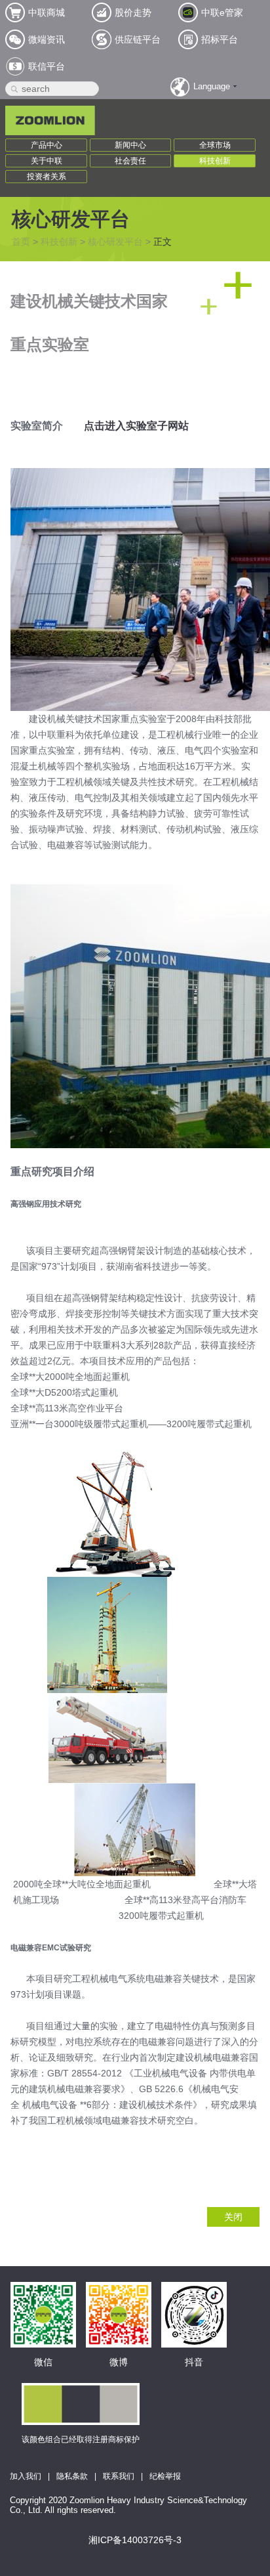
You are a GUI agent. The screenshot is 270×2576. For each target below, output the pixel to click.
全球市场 (215, 145)
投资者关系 (47, 177)
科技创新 (215, 161)
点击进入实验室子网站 (136, 426)
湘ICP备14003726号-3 (135, 2540)
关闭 (233, 2217)
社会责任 (130, 161)
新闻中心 (130, 145)
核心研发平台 (115, 242)
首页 (21, 242)
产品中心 (47, 145)
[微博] (119, 2296)
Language (212, 86)
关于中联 (47, 161)
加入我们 (26, 2476)
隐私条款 (72, 2476)
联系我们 (119, 2476)
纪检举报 (165, 2476)
